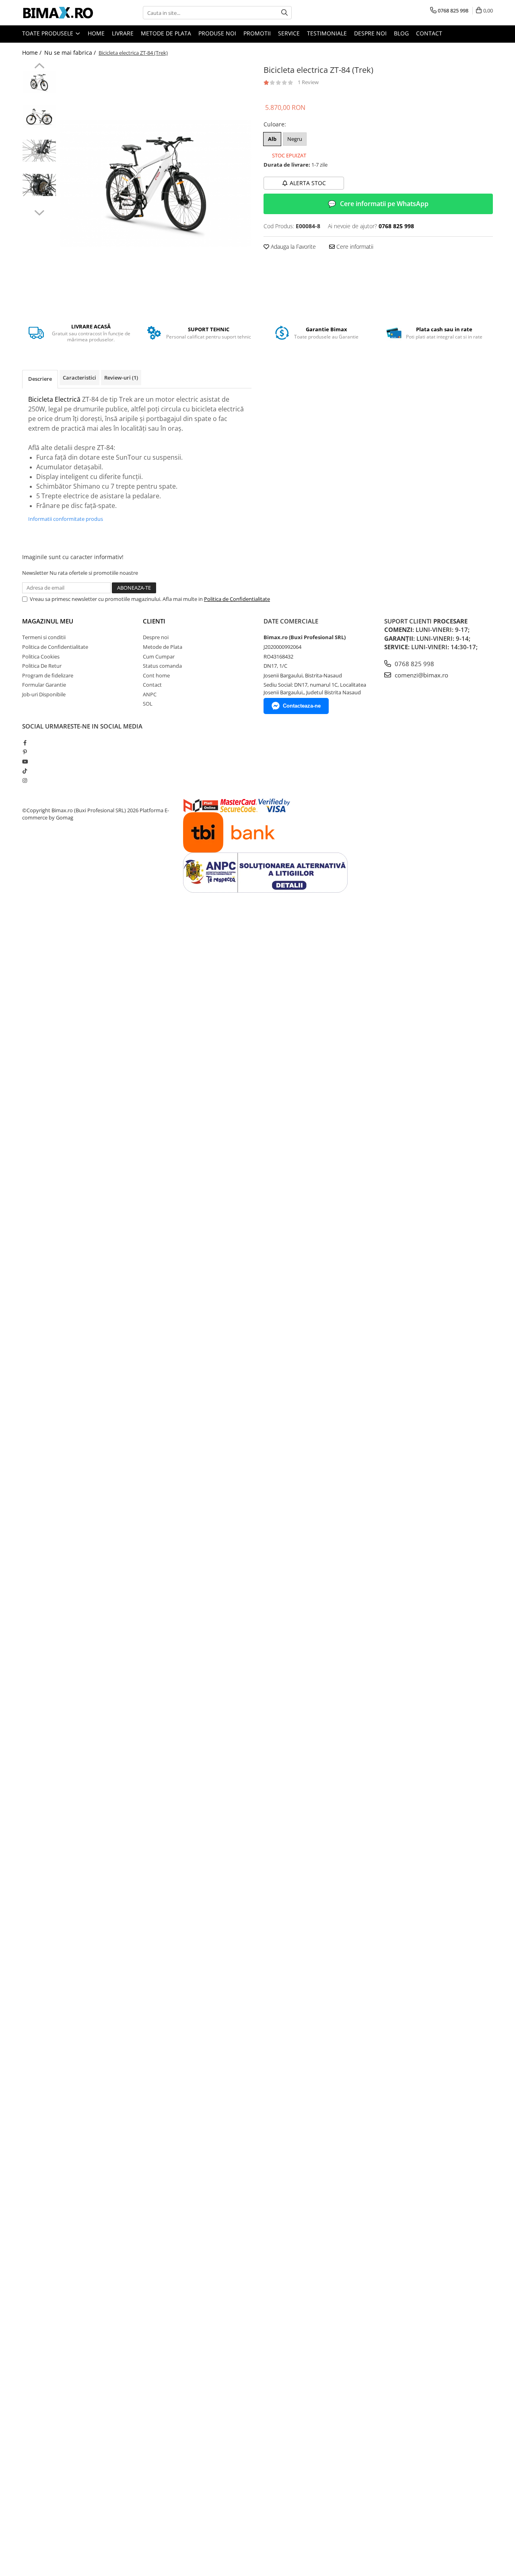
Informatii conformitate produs (66, 519)
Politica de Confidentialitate (237, 599)
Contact (429, 33)
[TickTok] (25, 771)
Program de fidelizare (48, 675)
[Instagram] (25, 780)
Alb (272, 139)
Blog (401, 33)
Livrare (123, 33)
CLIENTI (154, 621)
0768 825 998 (414, 664)
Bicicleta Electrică (54, 399)
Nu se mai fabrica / (71, 53)
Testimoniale (327, 33)
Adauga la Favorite (293, 247)
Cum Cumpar (159, 656)
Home (96, 33)
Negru (295, 139)
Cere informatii (354, 247)
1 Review (308, 82)
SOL (148, 704)
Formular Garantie (44, 685)
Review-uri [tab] (121, 378)
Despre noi (370, 33)
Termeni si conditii (44, 637)
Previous (39, 67)
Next (39, 212)
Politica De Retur (42, 666)
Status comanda (162, 666)
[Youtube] (25, 762)
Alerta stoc (308, 183)
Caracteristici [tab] (79, 378)
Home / (33, 53)
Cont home (156, 675)
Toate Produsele (48, 33)
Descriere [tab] (40, 379)
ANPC (150, 694)
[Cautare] (284, 13)
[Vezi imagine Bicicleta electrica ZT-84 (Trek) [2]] (39, 151)
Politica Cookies (41, 656)
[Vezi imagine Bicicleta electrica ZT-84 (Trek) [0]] (39, 82)
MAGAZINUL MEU (48, 621)
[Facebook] (25, 743)
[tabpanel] (156, 184)
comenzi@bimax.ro (421, 675)
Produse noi (217, 33)
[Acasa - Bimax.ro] (62, 13)
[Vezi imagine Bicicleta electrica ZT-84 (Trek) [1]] (39, 117)
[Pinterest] (25, 752)
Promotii (257, 33)
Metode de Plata (166, 33)
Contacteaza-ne (302, 706)
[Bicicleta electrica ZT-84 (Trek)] (156, 184)
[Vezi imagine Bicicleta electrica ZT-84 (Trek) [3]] (39, 185)
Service (289, 33)
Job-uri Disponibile (44, 694)
